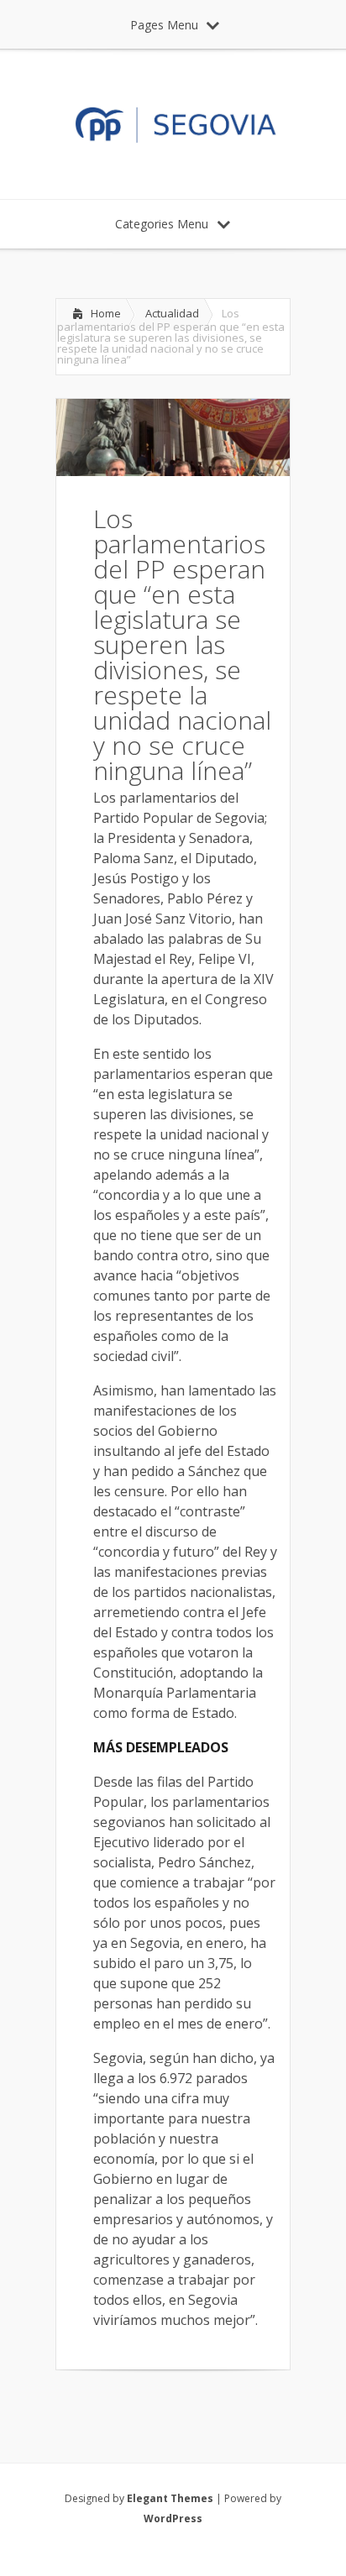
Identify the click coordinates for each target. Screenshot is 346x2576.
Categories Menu (162, 224)
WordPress (173, 2518)
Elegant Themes (170, 2498)
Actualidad (172, 313)
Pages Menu (164, 25)
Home (106, 313)
